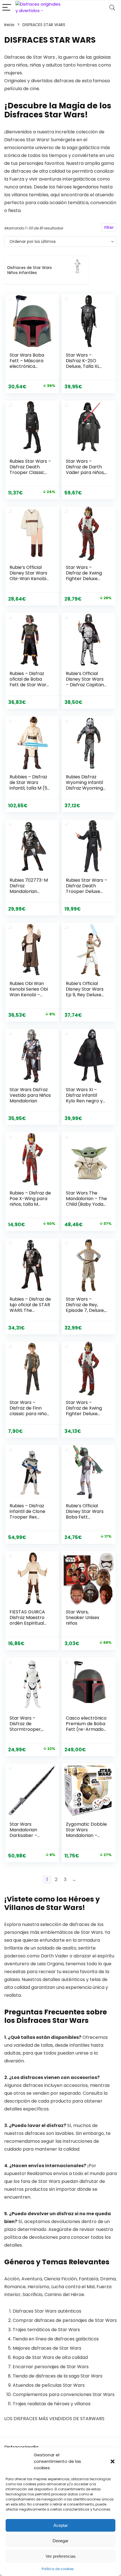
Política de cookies (58, 2569)
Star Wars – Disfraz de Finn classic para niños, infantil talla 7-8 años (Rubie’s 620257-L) (30, 1416)
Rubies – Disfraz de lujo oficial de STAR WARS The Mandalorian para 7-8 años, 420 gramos (30, 1313)
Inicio (9, 25)
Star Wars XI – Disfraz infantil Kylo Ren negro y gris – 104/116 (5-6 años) (86, 1101)
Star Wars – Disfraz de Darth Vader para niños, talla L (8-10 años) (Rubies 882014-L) (86, 472)
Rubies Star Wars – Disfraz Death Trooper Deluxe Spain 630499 (87, 889)
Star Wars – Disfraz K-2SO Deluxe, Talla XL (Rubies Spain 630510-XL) (83, 366)
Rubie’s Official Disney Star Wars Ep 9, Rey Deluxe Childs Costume (85, 992)
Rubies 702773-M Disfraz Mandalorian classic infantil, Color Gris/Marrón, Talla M (30, 894)
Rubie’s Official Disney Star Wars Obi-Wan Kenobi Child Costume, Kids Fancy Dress (28, 579)
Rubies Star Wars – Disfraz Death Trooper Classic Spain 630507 (30, 470)
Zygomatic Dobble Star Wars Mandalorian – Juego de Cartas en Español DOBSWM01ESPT (86, 1838)
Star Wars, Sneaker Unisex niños (83, 1618)
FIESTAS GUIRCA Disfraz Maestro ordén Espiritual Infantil (27, 1620)
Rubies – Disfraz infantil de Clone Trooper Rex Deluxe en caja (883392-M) (27, 1517)
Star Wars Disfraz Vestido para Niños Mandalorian (30, 1095)
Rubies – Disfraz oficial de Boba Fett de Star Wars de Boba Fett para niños (30, 685)
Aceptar (61, 2525)
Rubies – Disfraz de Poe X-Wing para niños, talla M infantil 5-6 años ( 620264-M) (30, 1204)
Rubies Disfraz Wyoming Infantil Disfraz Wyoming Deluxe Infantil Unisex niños (84, 788)
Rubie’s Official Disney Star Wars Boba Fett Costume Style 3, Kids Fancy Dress (85, 1517)
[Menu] (7, 8)
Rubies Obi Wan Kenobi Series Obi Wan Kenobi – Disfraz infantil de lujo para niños (29, 995)
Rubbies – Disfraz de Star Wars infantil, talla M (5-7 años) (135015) (30, 785)
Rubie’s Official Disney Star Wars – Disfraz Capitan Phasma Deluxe (85, 682)
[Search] (112, 8)
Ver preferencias (61, 2556)
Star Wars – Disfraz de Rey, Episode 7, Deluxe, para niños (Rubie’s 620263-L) (87, 1310)
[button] (113, 2461)
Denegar (60, 2541)
